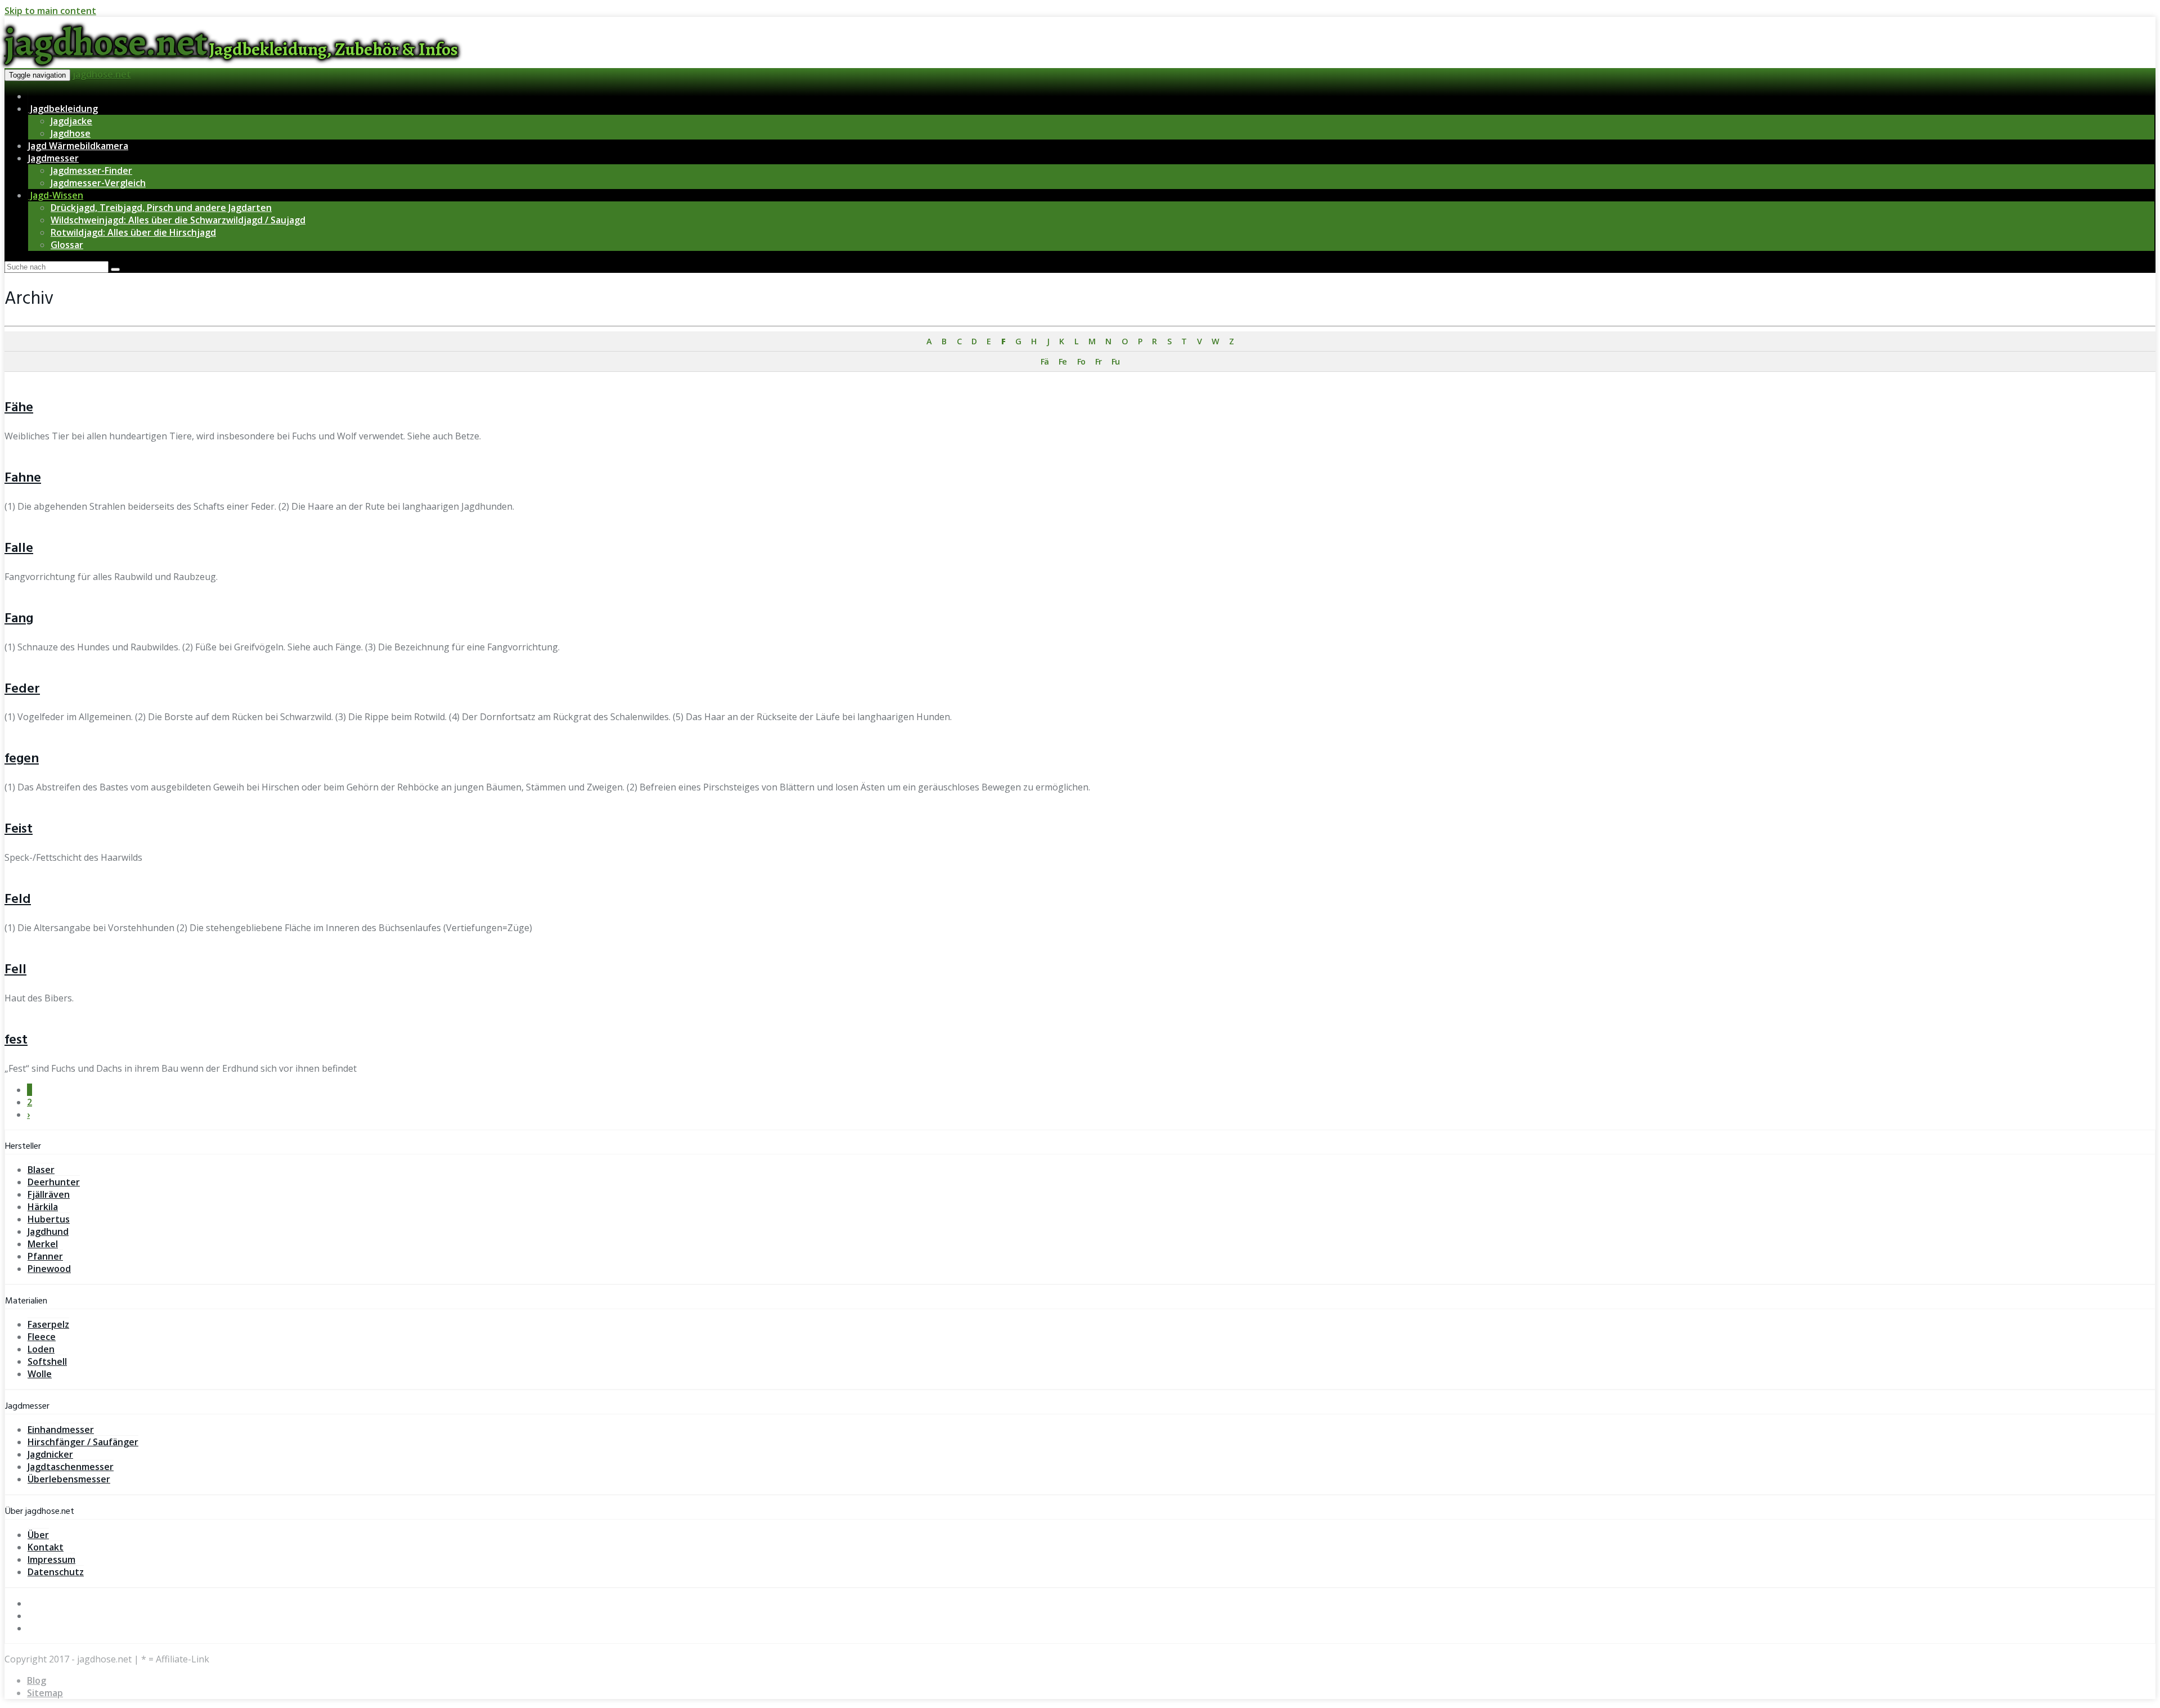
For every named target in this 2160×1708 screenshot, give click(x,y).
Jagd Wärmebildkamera (78, 146)
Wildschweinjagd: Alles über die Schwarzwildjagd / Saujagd (178, 220)
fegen (22, 759)
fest (16, 1040)
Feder (22, 689)
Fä (1045, 361)
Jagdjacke (71, 121)
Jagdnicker (50, 1454)
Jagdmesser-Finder (91, 170)
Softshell (47, 1361)
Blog (37, 1680)
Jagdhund (48, 1231)
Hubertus (49, 1219)
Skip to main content (50, 11)
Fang (19, 619)
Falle (19, 549)
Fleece (42, 1337)
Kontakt (46, 1547)
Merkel (43, 1244)
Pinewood (49, 1269)
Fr (1098, 361)
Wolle (40, 1374)
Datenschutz (56, 1572)
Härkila (43, 1207)
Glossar (67, 245)
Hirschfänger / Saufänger (83, 1442)
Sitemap (45, 1693)
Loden (41, 1349)
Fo (1081, 361)
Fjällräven (49, 1194)
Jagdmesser (53, 158)
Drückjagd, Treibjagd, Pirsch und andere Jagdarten (161, 208)
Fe (1063, 361)
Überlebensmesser (69, 1479)
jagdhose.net (102, 74)
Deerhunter (54, 1182)
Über (38, 1535)
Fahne (23, 478)
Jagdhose (71, 133)
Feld (18, 900)
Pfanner (45, 1256)
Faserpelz (48, 1324)
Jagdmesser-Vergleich (98, 183)
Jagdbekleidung (63, 109)
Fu (1115, 361)
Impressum (51, 1559)
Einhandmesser (61, 1430)
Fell (15, 970)
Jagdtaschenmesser (71, 1467)
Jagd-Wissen (56, 195)
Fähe (19, 408)
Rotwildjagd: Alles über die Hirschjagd (133, 232)
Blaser (41, 1170)
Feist (19, 829)
